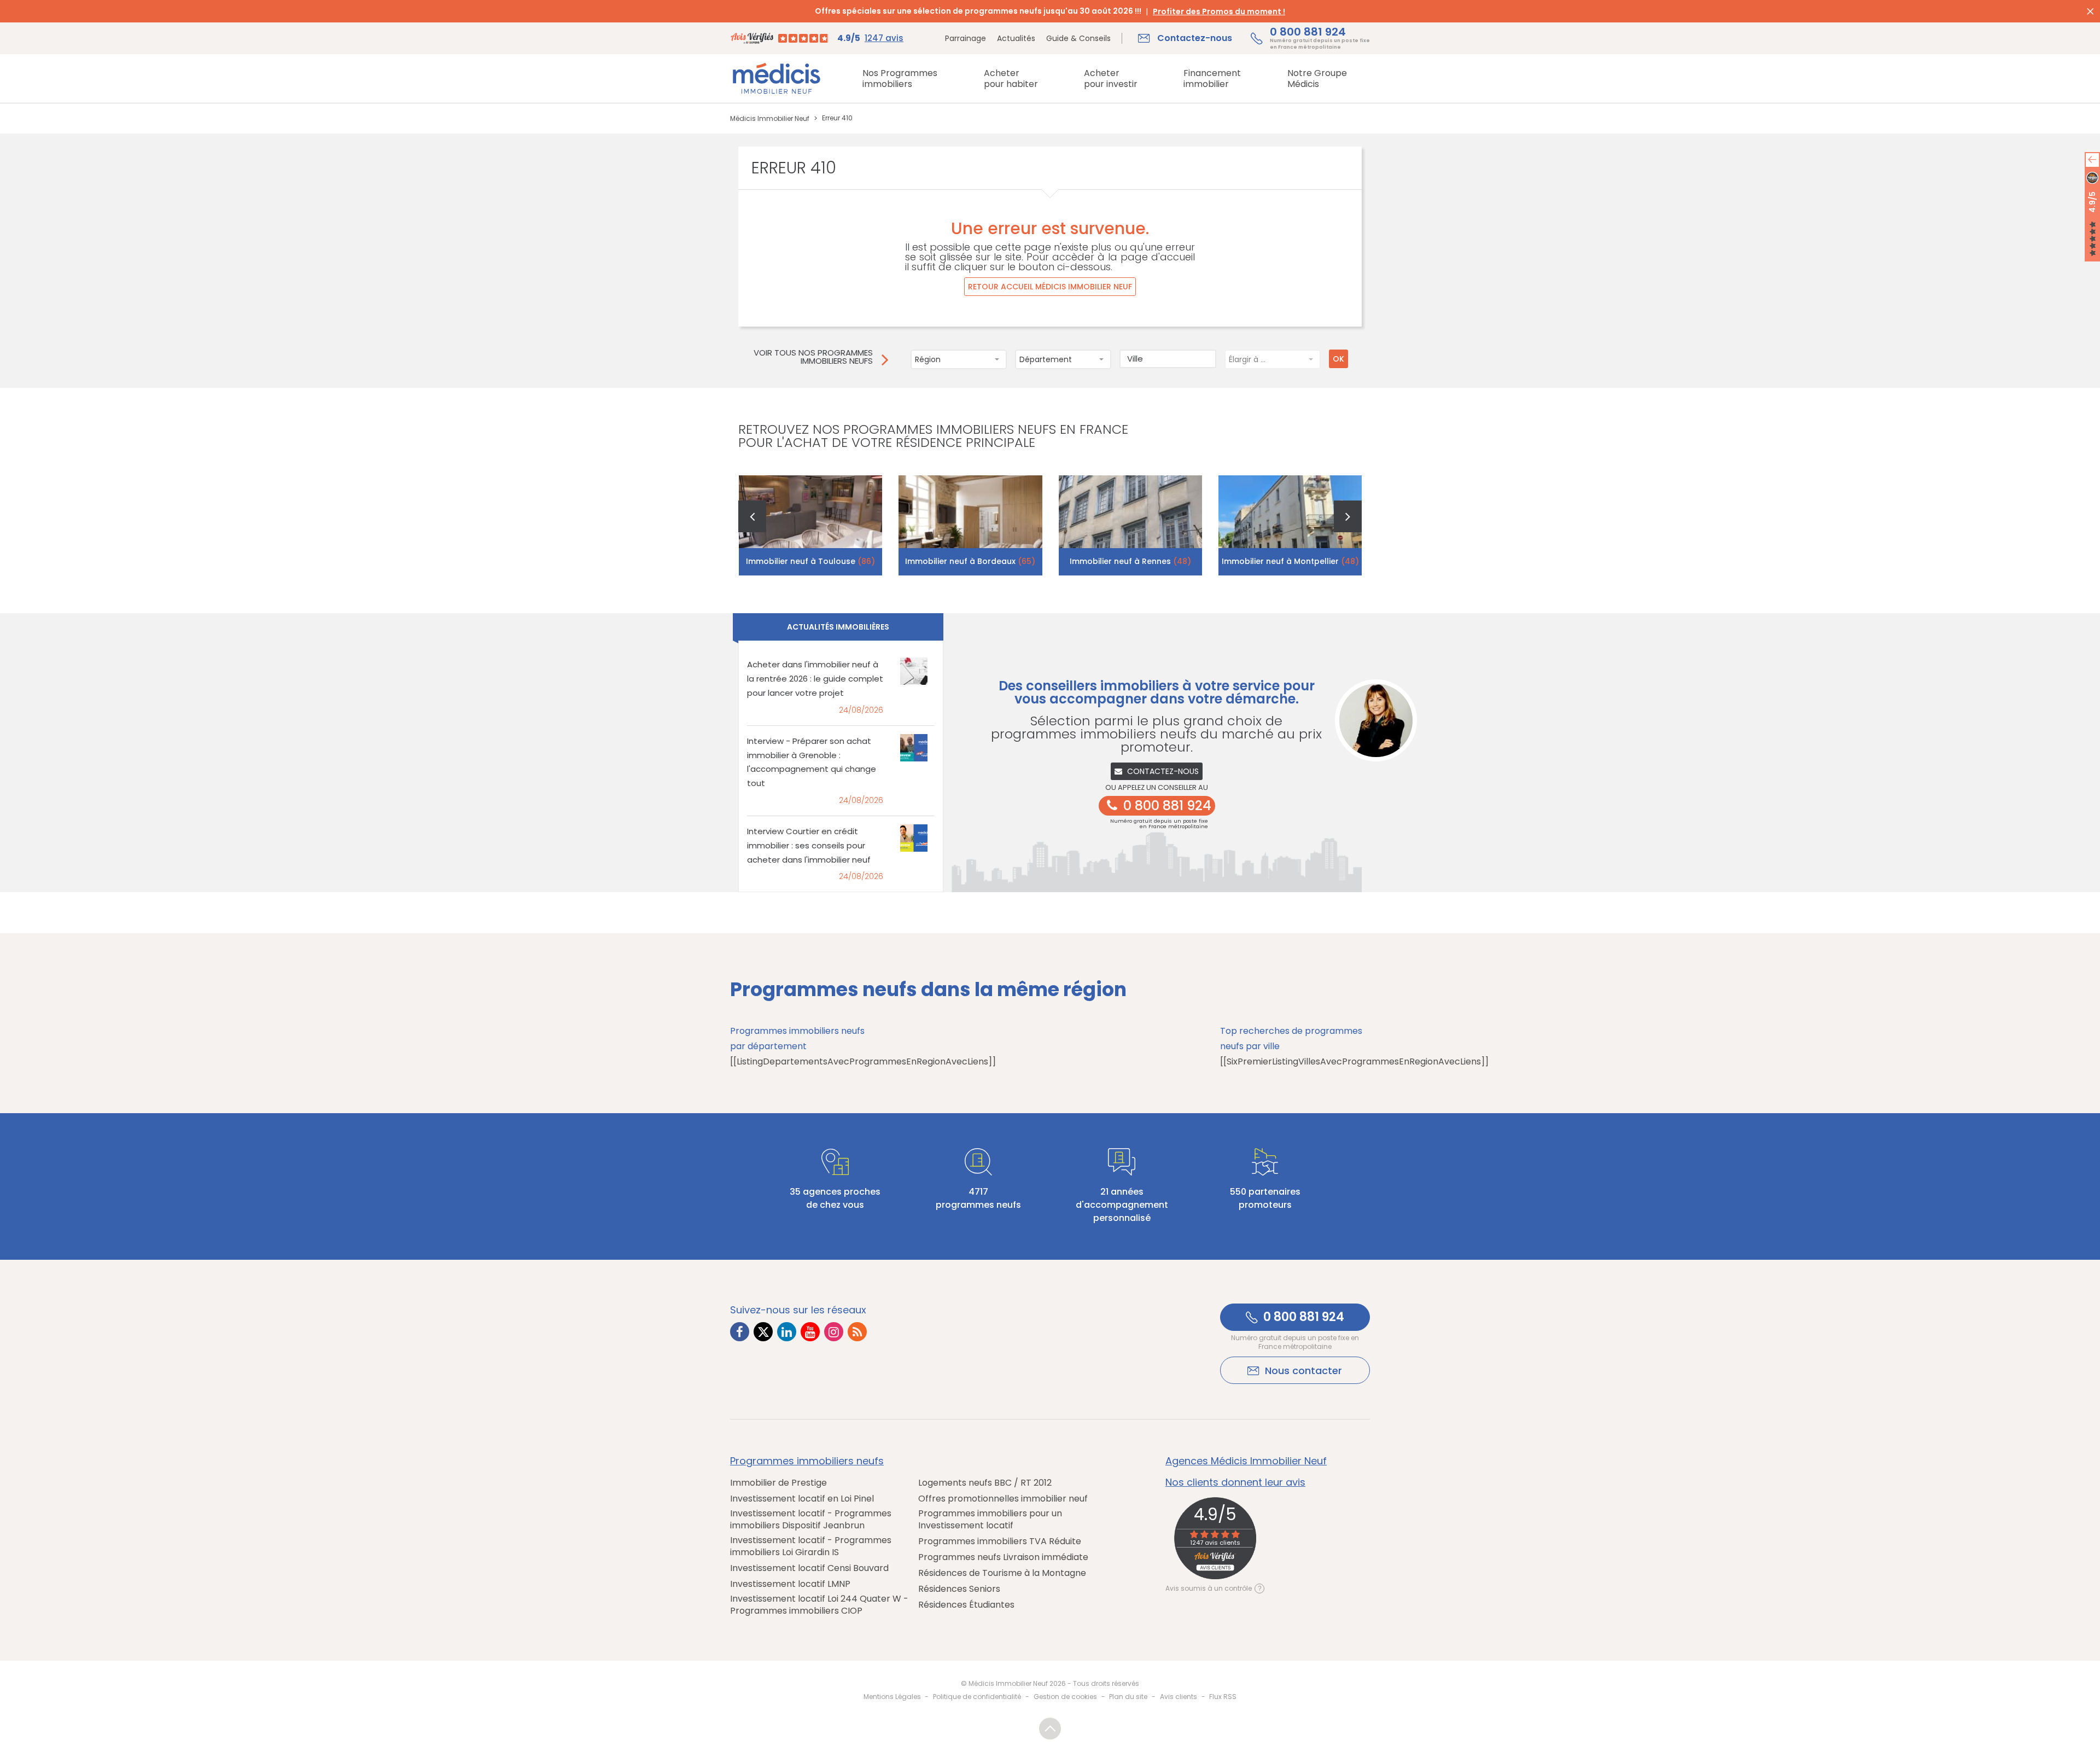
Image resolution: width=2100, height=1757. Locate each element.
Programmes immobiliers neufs (807, 1461)
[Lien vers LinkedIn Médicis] (787, 1332)
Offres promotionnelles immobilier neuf (1003, 1499)
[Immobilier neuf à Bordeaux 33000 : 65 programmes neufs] (970, 525)
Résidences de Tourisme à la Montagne (1002, 1573)
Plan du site (1128, 1697)
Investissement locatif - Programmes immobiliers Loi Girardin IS (811, 1546)
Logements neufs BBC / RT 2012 (985, 1483)
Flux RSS (1223, 1697)
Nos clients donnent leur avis (1235, 1482)
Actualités (1016, 38)
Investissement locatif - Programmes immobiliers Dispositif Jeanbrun (811, 1520)
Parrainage (966, 38)
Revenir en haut (1050, 1729)
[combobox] (959, 359)
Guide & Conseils (1078, 38)
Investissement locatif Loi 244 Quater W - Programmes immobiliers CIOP (819, 1605)
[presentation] (752, 516)
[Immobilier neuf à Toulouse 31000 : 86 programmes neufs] (811, 525)
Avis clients (1179, 1697)
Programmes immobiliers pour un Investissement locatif (990, 1520)
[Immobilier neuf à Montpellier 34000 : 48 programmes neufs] (1290, 525)
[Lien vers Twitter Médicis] (763, 1332)
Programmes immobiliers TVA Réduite (1000, 1541)
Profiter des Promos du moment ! (1219, 11)
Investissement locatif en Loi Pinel (802, 1499)
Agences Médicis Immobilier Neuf (1246, 1461)
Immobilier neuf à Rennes (1130, 561)
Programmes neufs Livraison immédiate (1003, 1557)
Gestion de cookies (1065, 1697)
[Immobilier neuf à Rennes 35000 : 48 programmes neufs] (1131, 525)
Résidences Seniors (959, 1589)
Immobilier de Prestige (778, 1483)
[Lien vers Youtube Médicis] (810, 1332)
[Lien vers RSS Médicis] (857, 1332)
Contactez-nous (1163, 771)
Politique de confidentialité (977, 1697)
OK (1338, 359)
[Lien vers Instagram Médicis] (834, 1332)
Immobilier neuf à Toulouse (810, 561)
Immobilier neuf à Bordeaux (970, 561)
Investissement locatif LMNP (790, 1584)
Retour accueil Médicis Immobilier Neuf (1050, 287)
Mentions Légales (892, 1697)
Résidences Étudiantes (966, 1605)
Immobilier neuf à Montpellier (1290, 561)
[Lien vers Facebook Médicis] (740, 1332)
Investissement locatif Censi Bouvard (809, 1568)
